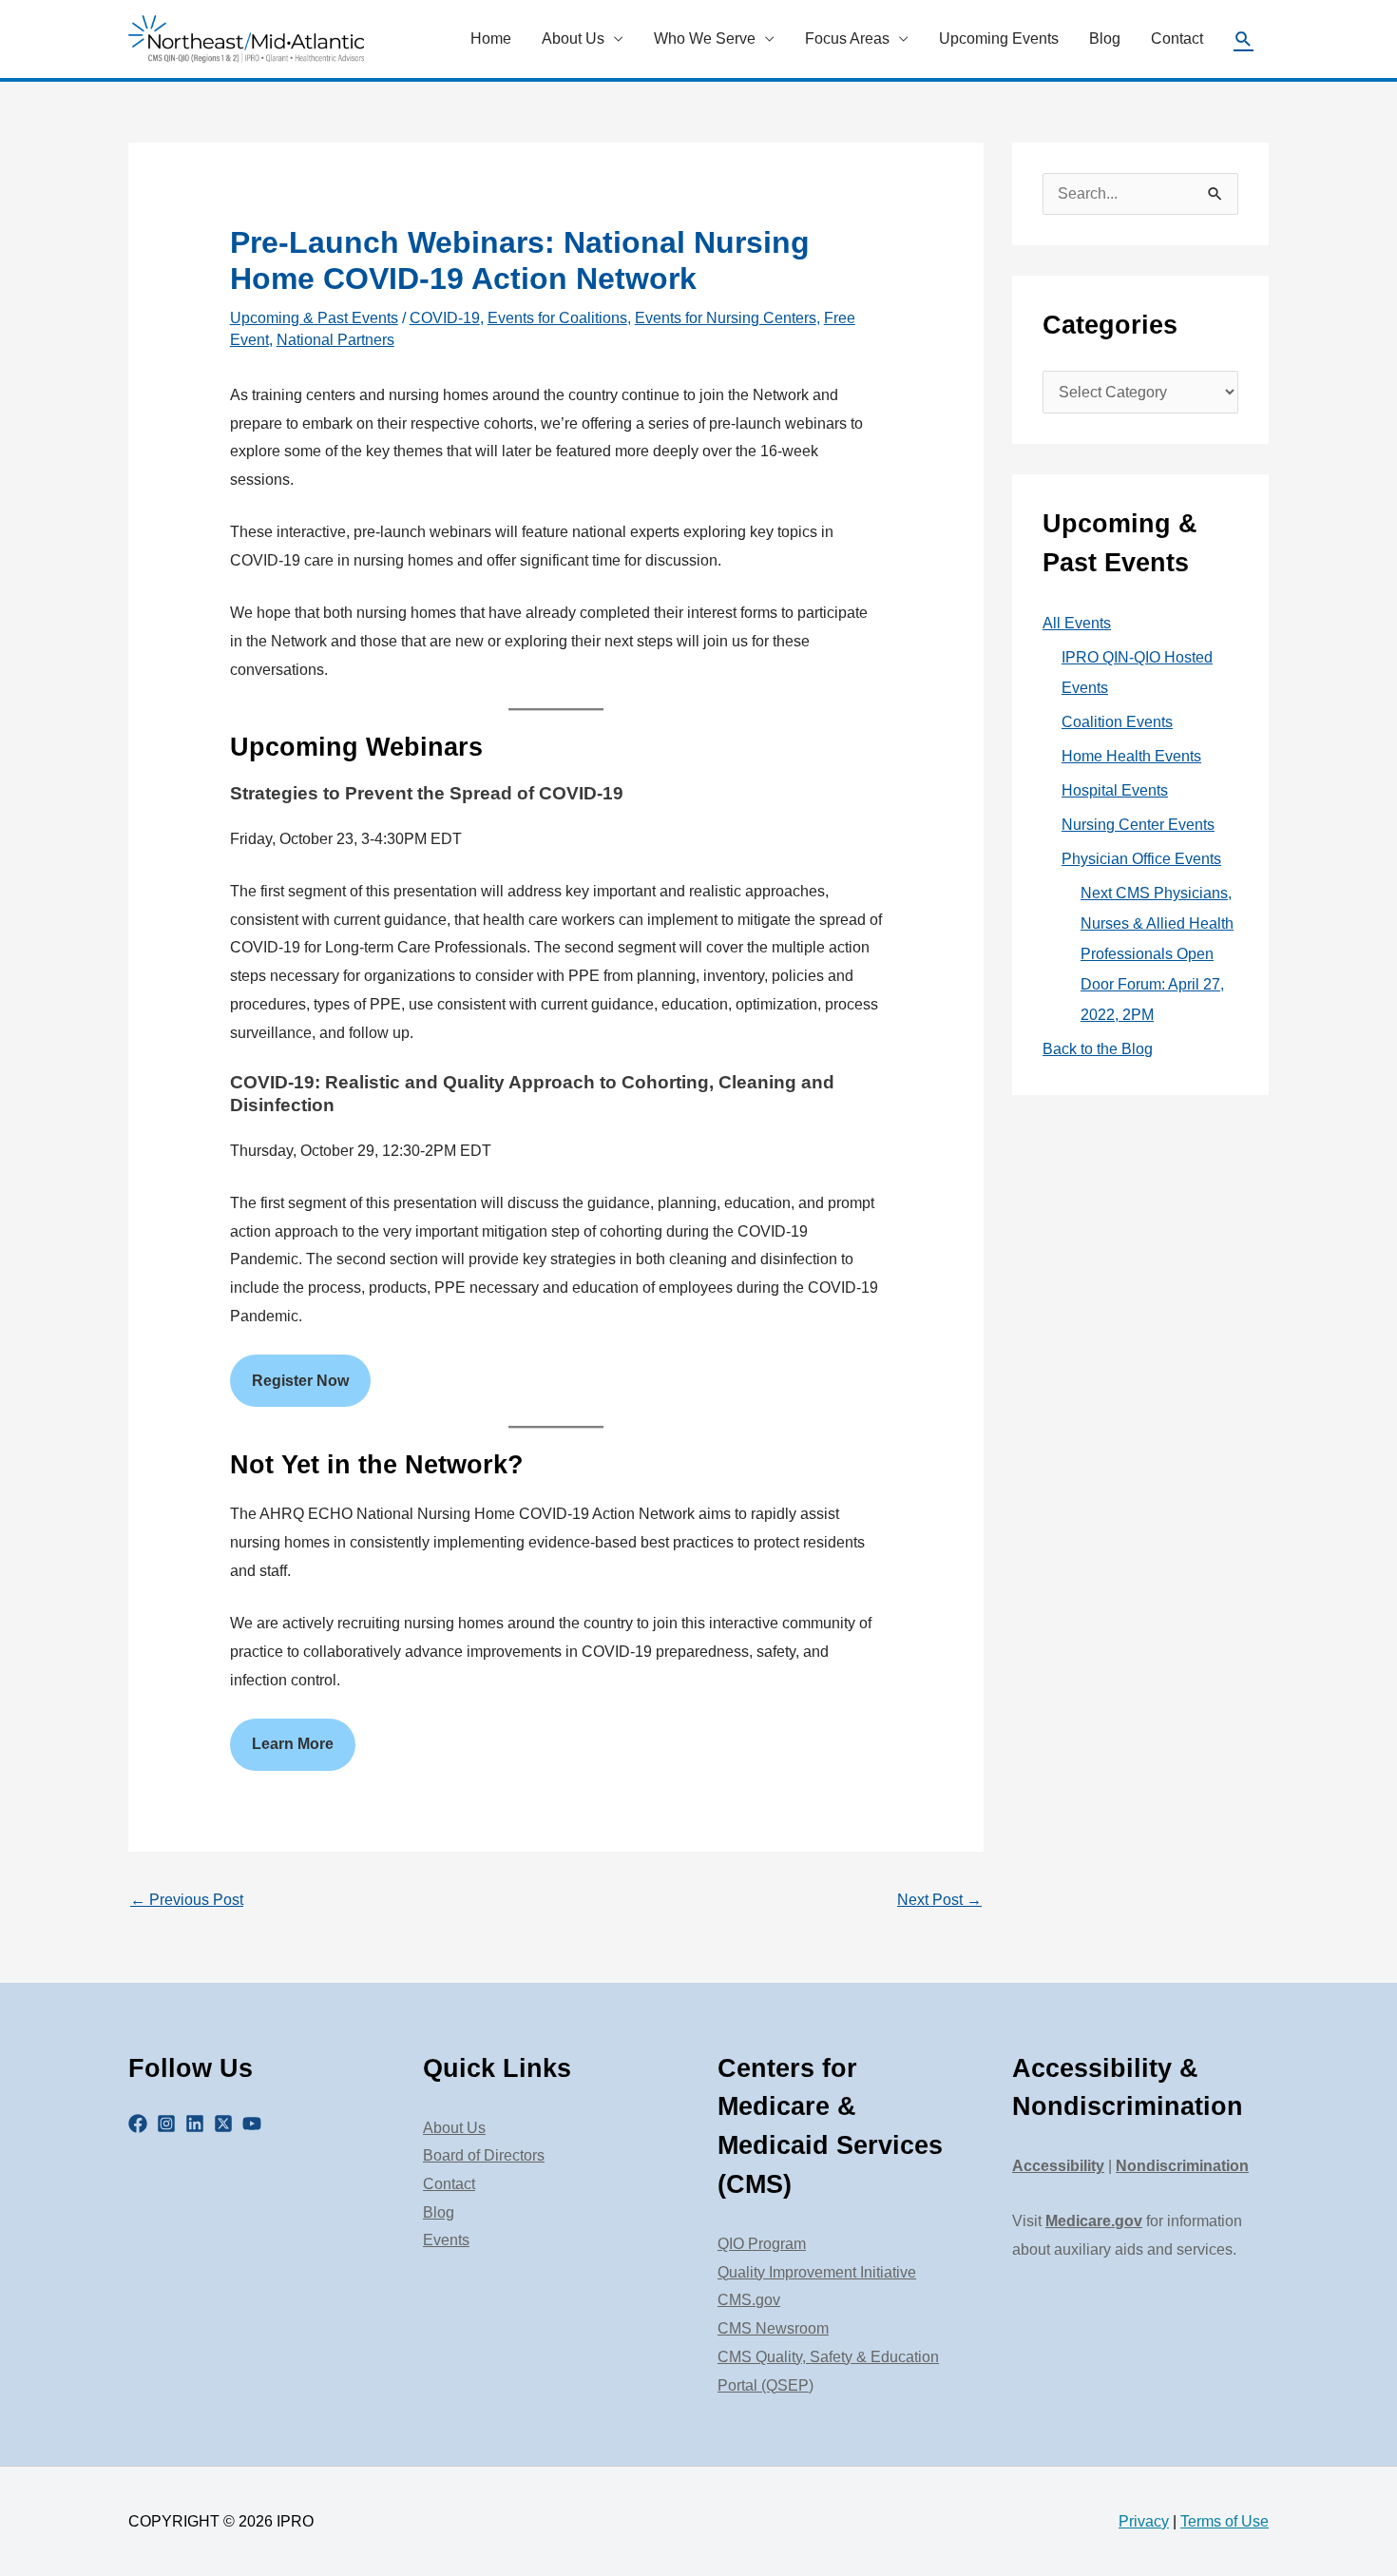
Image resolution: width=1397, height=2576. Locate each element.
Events (446, 2240)
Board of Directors (484, 2155)
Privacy (1144, 2521)
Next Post (939, 1900)
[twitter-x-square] (226, 2124)
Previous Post (187, 1900)
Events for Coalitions (557, 318)
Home (491, 38)
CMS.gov (749, 2300)
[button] (1244, 39)
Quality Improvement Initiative (817, 2272)
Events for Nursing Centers (726, 318)
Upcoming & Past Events (314, 318)
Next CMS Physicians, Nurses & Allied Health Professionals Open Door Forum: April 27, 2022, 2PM (1157, 954)
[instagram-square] (169, 2124)
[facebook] (141, 2124)
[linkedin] (198, 2124)
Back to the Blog (1098, 1049)
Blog (1105, 38)
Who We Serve (705, 38)
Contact (1177, 38)
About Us (573, 38)
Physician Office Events (1141, 859)
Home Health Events (1131, 756)
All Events (1077, 623)
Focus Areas (847, 38)
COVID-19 (445, 318)
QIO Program (762, 2244)
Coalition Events (1117, 722)
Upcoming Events (999, 38)
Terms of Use (1225, 2521)
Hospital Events (1115, 790)
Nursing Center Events (1138, 825)
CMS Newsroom (773, 2328)
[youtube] (255, 2124)
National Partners (335, 340)
